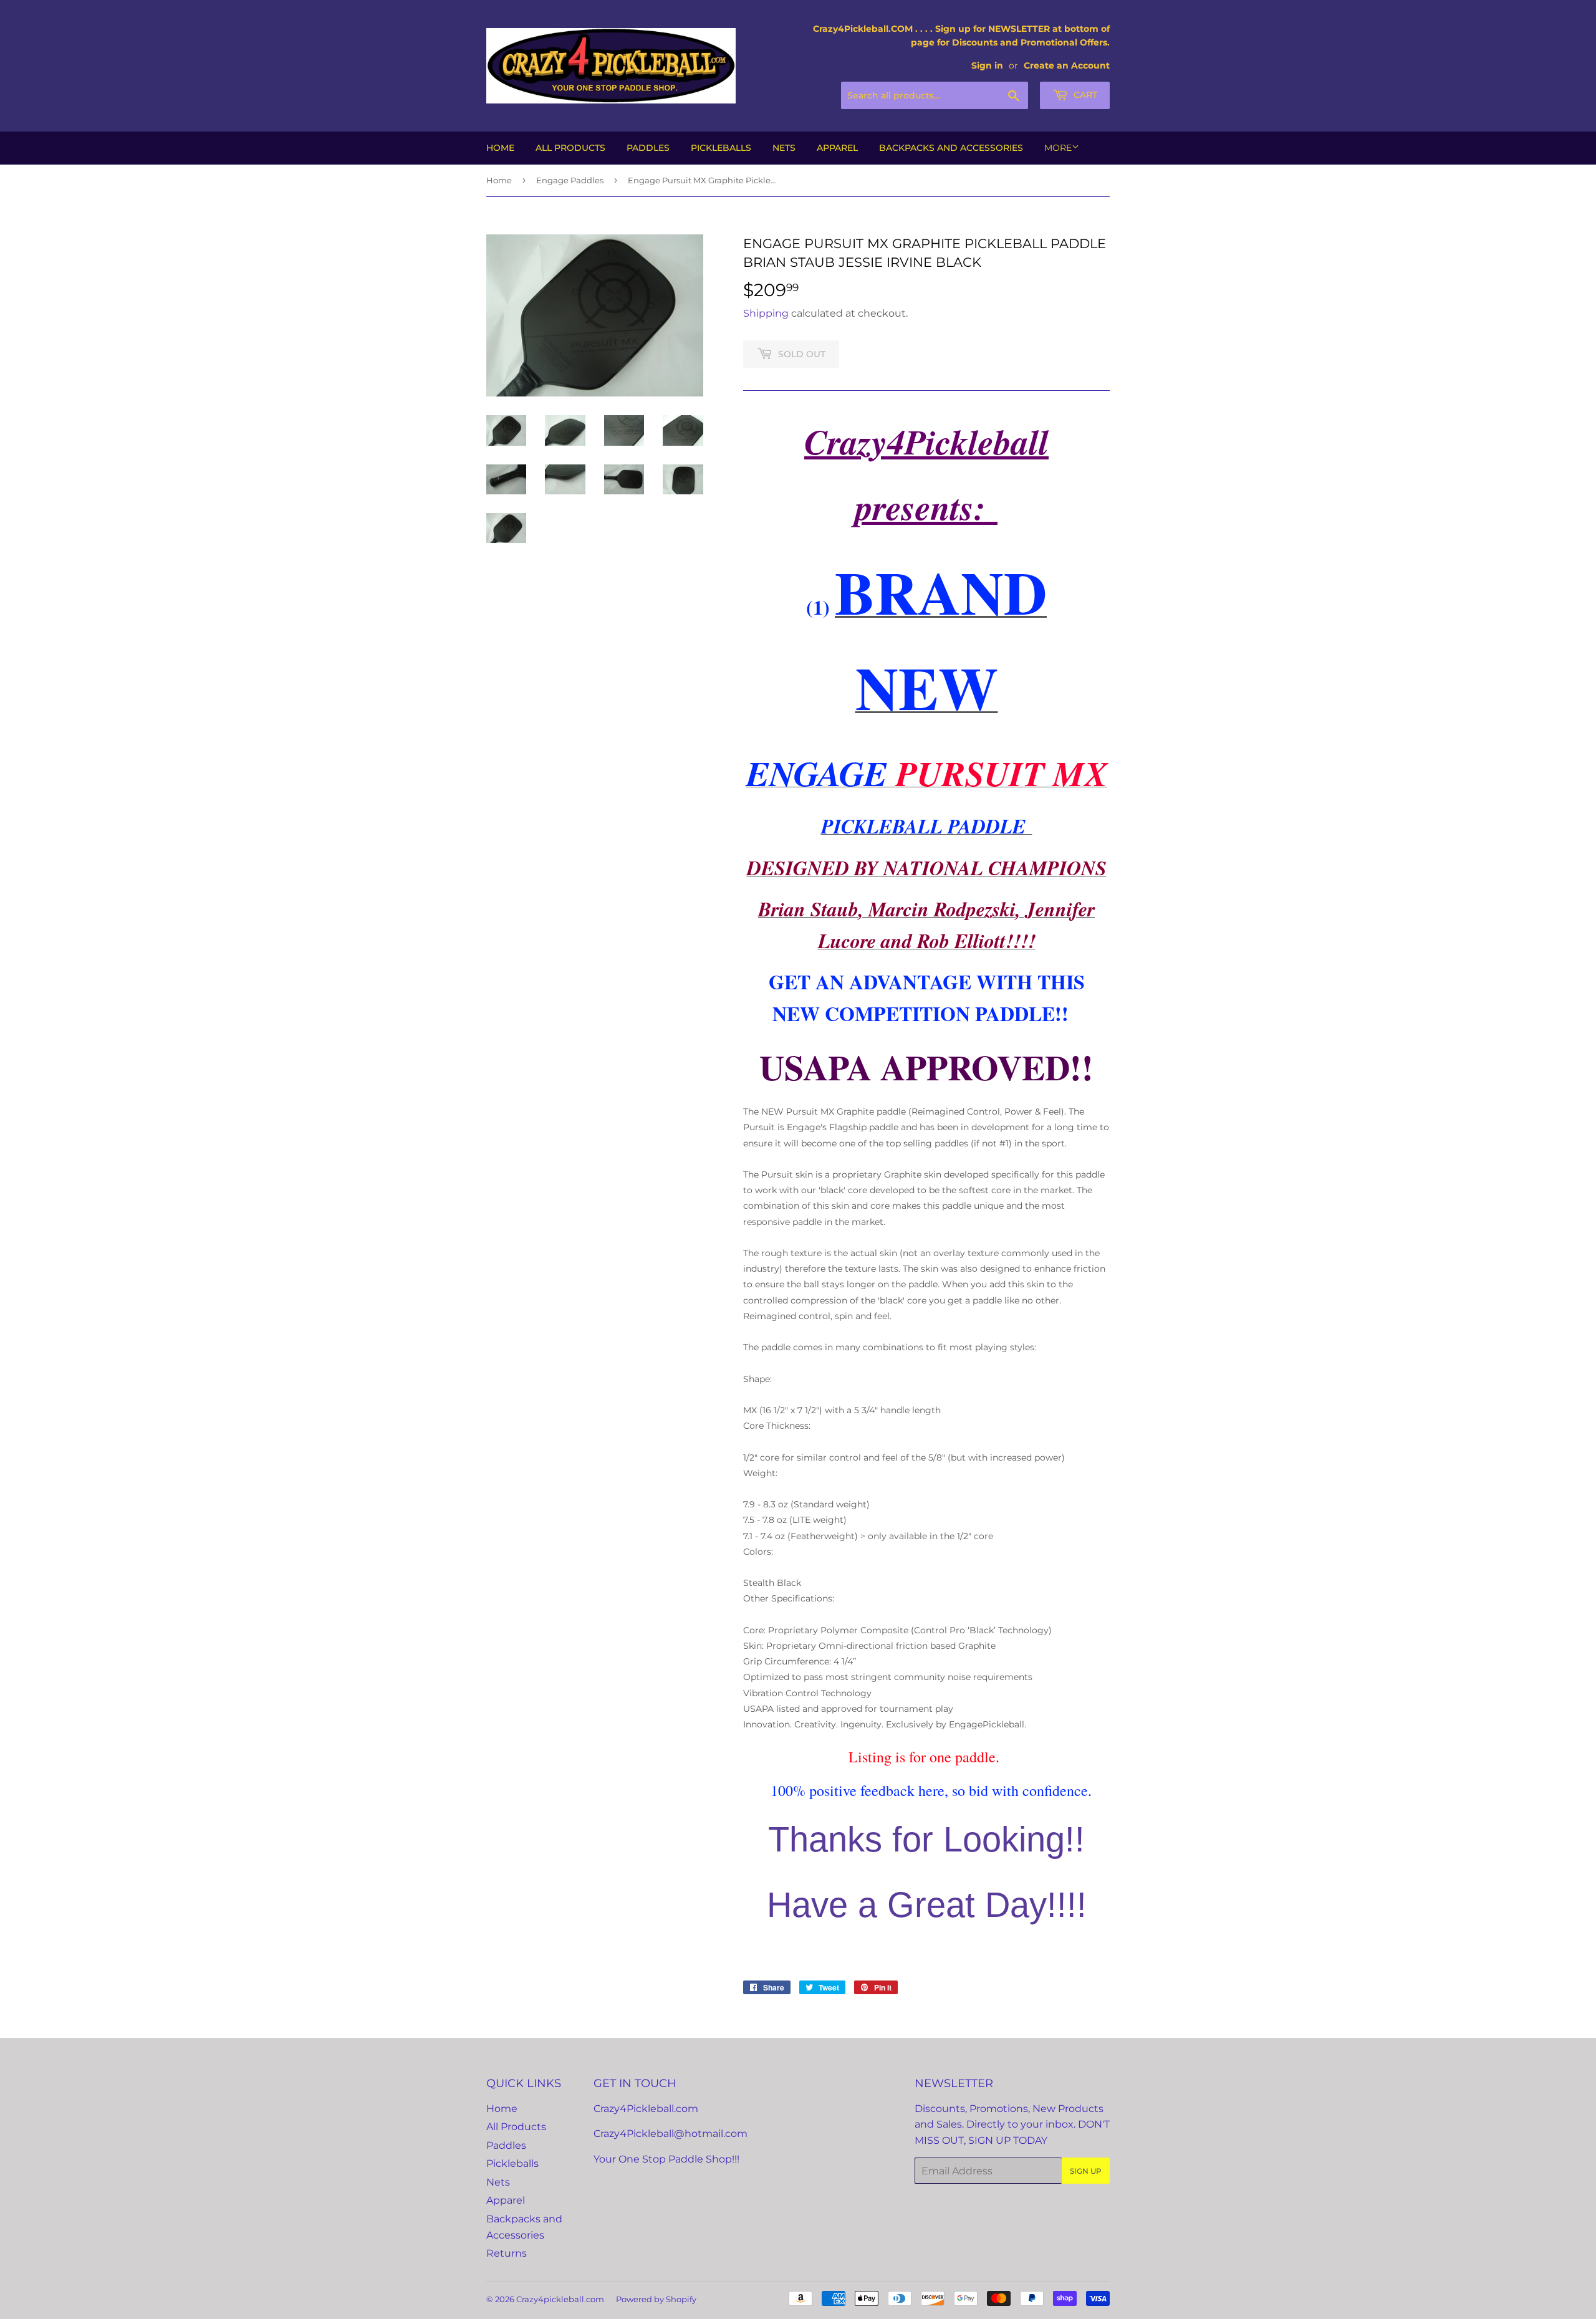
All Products (570, 148)
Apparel (837, 148)
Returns (507, 2253)
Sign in (987, 65)
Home (500, 148)
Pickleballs (721, 148)
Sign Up (1086, 2171)
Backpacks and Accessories (951, 148)
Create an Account (1067, 65)
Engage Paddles (570, 180)
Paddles (648, 148)
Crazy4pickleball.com (560, 2299)
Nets (784, 148)
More (1058, 148)
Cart (1084, 95)
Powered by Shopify (656, 2299)
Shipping (766, 313)
